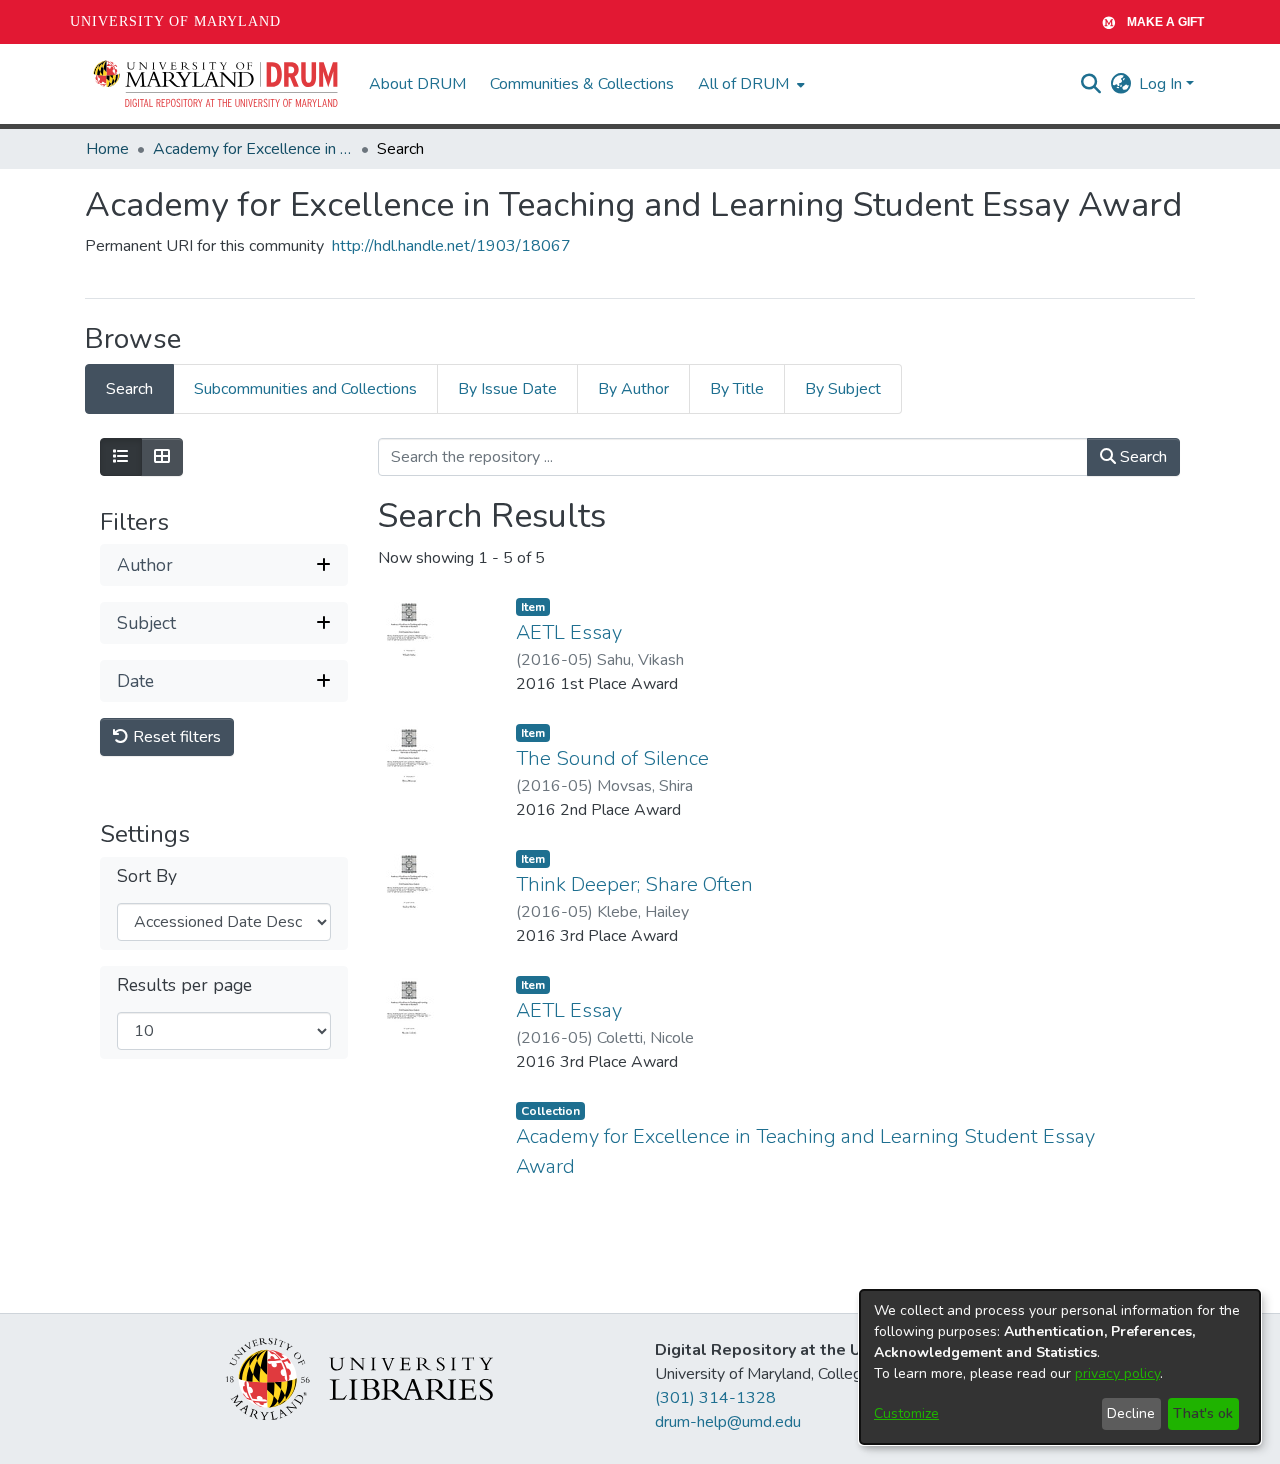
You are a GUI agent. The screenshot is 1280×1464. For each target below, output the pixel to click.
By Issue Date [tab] (507, 389)
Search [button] (1141, 457)
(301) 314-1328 (715, 1398)
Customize (906, 1413)
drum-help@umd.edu (728, 1422)
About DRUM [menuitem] (417, 84)
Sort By (147, 877)
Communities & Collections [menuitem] (582, 84)
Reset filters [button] (175, 738)
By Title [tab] (737, 389)
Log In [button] (1162, 84)
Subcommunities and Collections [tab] (305, 389)
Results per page (184, 986)
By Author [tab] (633, 389)
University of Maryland (175, 21)
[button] (217, 84)
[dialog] (1060, 1367)
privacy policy (1117, 1373)
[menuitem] (749, 84)
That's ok (1203, 1413)
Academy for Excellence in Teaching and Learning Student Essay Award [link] (253, 149)
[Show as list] (121, 457)
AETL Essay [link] (569, 632)
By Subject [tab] (843, 389)
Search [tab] (129, 389)
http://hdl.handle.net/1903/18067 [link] (451, 246)
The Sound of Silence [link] (612, 758)
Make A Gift (1165, 22)
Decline (1131, 1413)
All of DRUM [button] (743, 84)
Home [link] (107, 149)
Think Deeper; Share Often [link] (634, 884)
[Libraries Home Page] (359, 1378)
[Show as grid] (162, 457)
